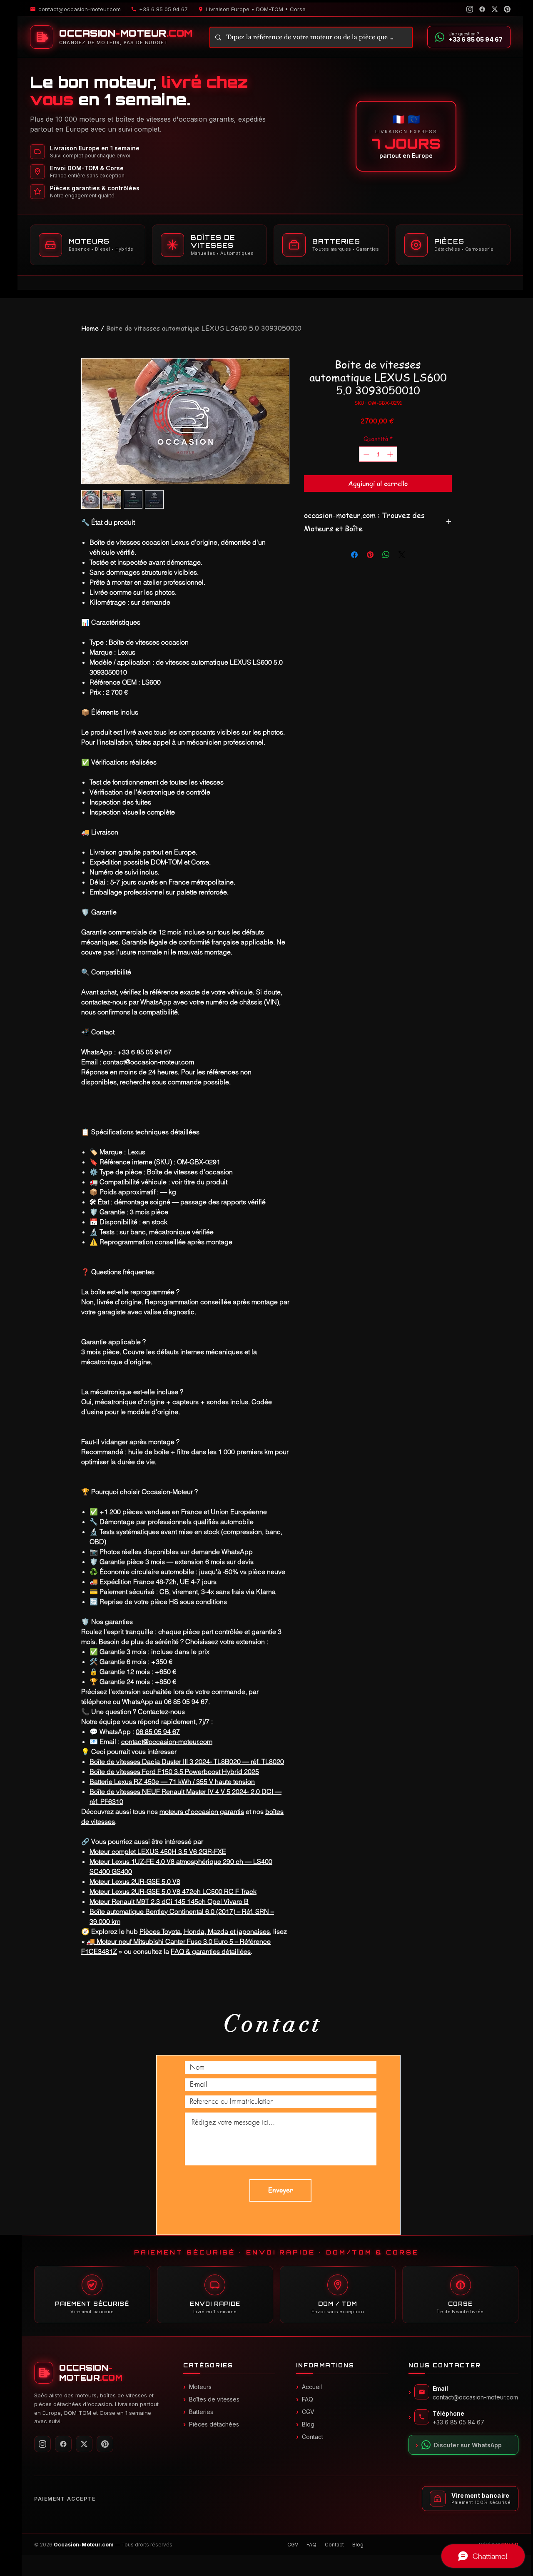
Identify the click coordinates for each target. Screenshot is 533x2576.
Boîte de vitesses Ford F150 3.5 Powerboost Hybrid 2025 (174, 1771)
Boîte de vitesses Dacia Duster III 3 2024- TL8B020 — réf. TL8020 (187, 1761)
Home (90, 328)
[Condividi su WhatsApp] (386, 555)
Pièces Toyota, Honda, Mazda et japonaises (205, 1931)
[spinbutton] (378, 454)
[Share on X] (402, 555)
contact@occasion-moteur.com (167, 1741)
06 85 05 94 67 (158, 1731)
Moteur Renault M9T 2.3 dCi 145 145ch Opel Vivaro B (169, 1901)
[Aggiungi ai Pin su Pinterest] (370, 555)
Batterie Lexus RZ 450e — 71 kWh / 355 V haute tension (172, 1781)
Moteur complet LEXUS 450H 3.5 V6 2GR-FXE (158, 1851)
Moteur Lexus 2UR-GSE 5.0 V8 (135, 1881)
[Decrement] (365, 454)
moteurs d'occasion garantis (202, 1811)
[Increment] (391, 454)
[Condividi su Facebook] (354, 555)
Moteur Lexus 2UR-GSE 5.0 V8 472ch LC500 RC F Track (173, 1891)
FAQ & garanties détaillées (211, 1951)
